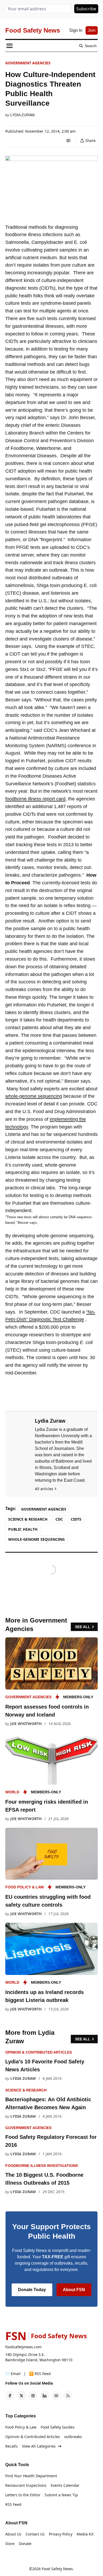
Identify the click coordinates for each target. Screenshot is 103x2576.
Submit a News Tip (61, 2495)
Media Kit (85, 2534)
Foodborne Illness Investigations (42, 2166)
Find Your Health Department (31, 2476)
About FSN (74, 2290)
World (12, 1792)
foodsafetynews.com (23, 2347)
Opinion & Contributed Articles (39, 2052)
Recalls (11, 2446)
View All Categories (39, 2446)
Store (10, 2544)
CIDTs (76, 1519)
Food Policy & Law (25, 1887)
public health (23, 1529)
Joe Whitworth (26, 1724)
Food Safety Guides (58, 2427)
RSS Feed (13, 2504)
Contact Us (35, 2534)
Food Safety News (57, 2569)
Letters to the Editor (23, 2495)
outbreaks (73, 2437)
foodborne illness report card (35, 799)
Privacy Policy (61, 2534)
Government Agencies (28, 63)
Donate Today (32, 2290)
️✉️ (13, 2374)
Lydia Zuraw (22, 115)
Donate (25, 2544)
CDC (59, 1519)
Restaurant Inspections (26, 2485)
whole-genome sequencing (34, 1096)
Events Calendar (65, 2485)
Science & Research (28, 1519)
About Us (13, 2534)
